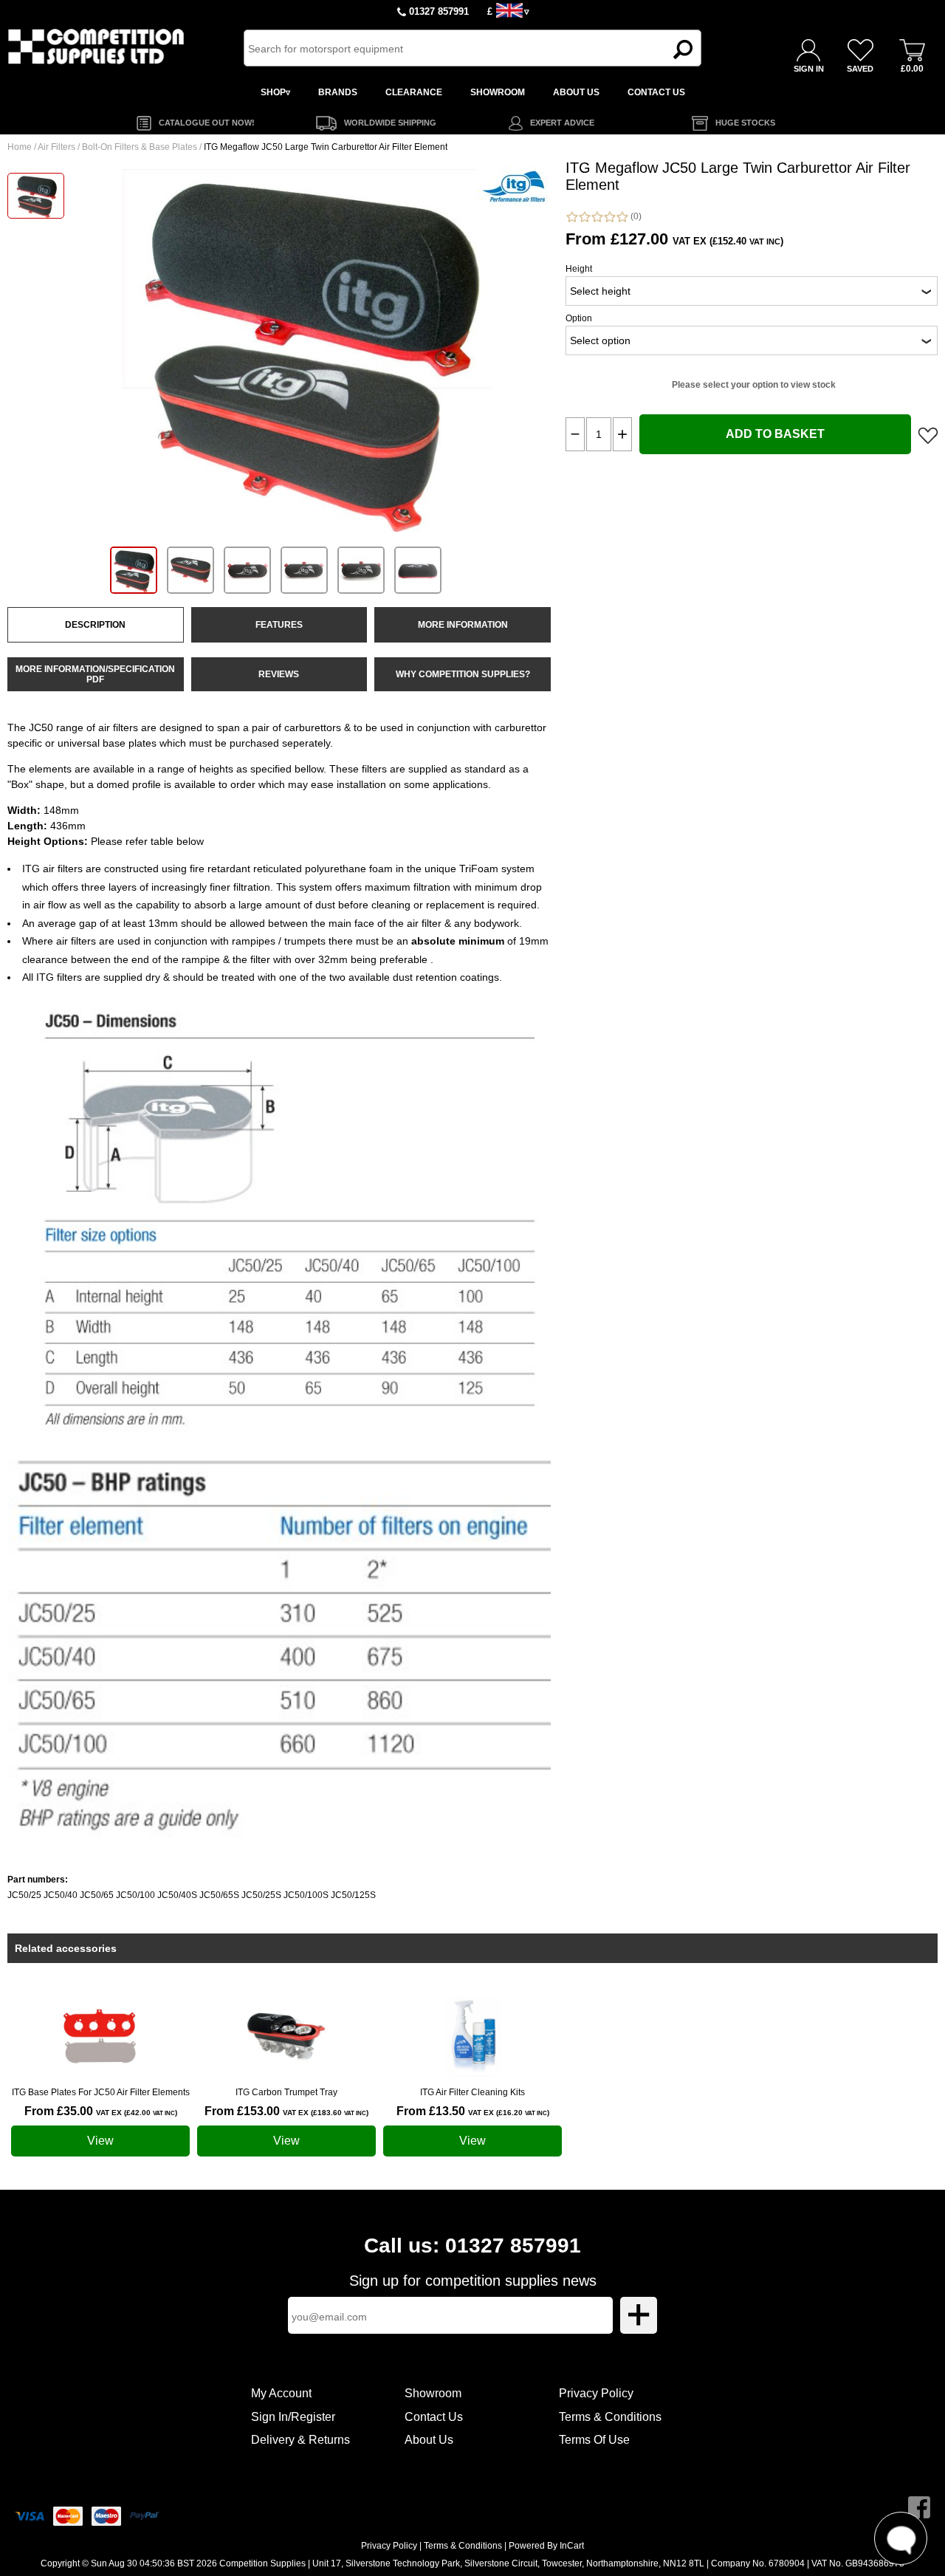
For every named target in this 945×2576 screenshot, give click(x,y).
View (100, 2141)
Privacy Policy (596, 2393)
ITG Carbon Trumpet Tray (286, 2092)
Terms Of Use (594, 2440)
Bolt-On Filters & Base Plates (140, 147)
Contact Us (434, 2417)
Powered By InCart (546, 2546)
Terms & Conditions (610, 2417)
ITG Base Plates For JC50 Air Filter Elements (101, 2092)
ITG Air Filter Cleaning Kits (472, 2092)
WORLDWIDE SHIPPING (390, 123)
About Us (429, 2440)
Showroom (433, 2393)
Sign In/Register (293, 2417)
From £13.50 (473, 2111)
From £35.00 (101, 2111)
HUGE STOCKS (745, 123)
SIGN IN (809, 69)
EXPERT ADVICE (562, 123)
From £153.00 (286, 2111)
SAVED (860, 69)
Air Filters (56, 147)
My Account (281, 2393)
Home (20, 147)
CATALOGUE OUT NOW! (207, 123)
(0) (635, 216)
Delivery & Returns (300, 2440)
